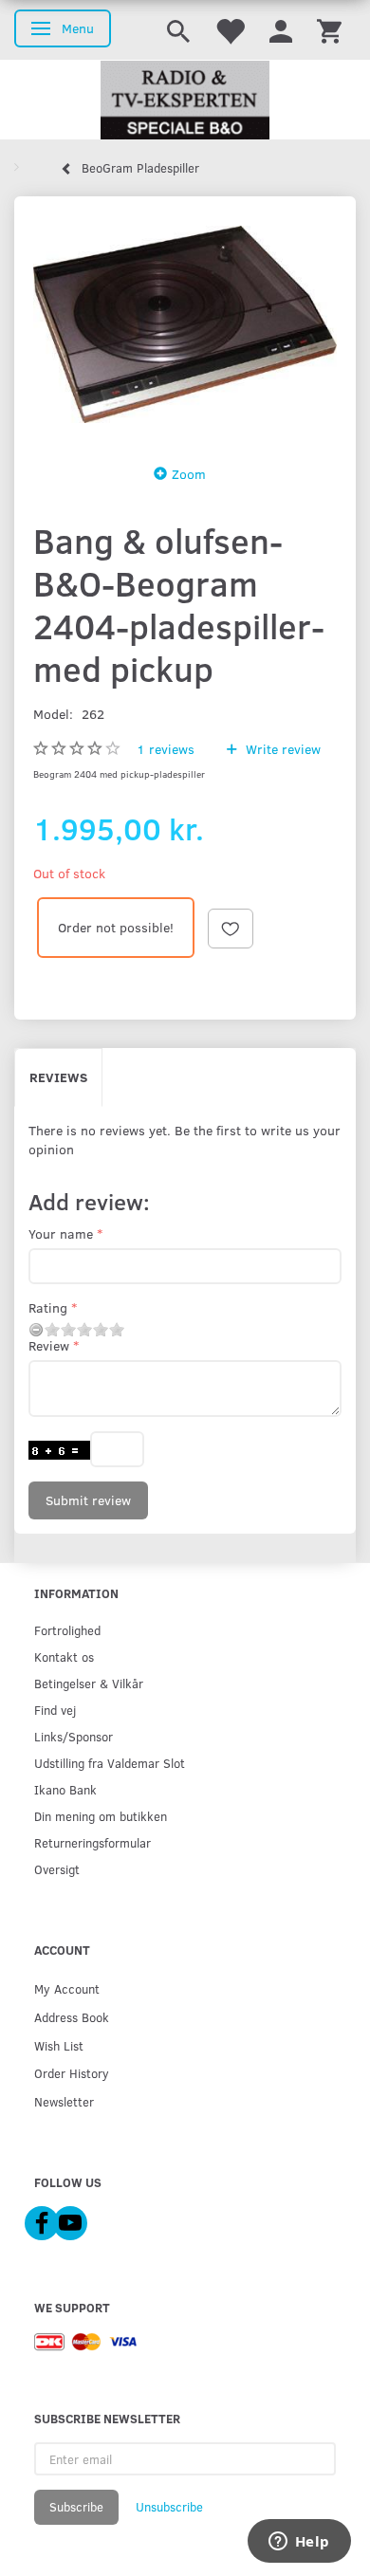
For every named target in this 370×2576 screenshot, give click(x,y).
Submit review (88, 1500)
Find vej (55, 1710)
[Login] (281, 30)
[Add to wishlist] (231, 929)
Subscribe (76, 2507)
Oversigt (57, 1869)
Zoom (189, 474)
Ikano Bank (65, 1789)
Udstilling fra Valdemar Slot (110, 1763)
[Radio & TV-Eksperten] (185, 101)
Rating (48, 1307)
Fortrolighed (67, 1630)
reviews (166, 749)
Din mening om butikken (101, 1816)
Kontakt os (64, 1656)
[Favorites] (230, 30)
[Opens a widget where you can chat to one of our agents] (299, 2543)
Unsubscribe (169, 2507)
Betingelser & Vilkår (89, 1683)
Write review (281, 749)
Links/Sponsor (74, 1736)
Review (49, 1345)
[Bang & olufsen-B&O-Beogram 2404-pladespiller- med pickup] (185, 324)
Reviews (58, 1077)
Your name (61, 1233)
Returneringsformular (92, 1842)
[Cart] (329, 30)
